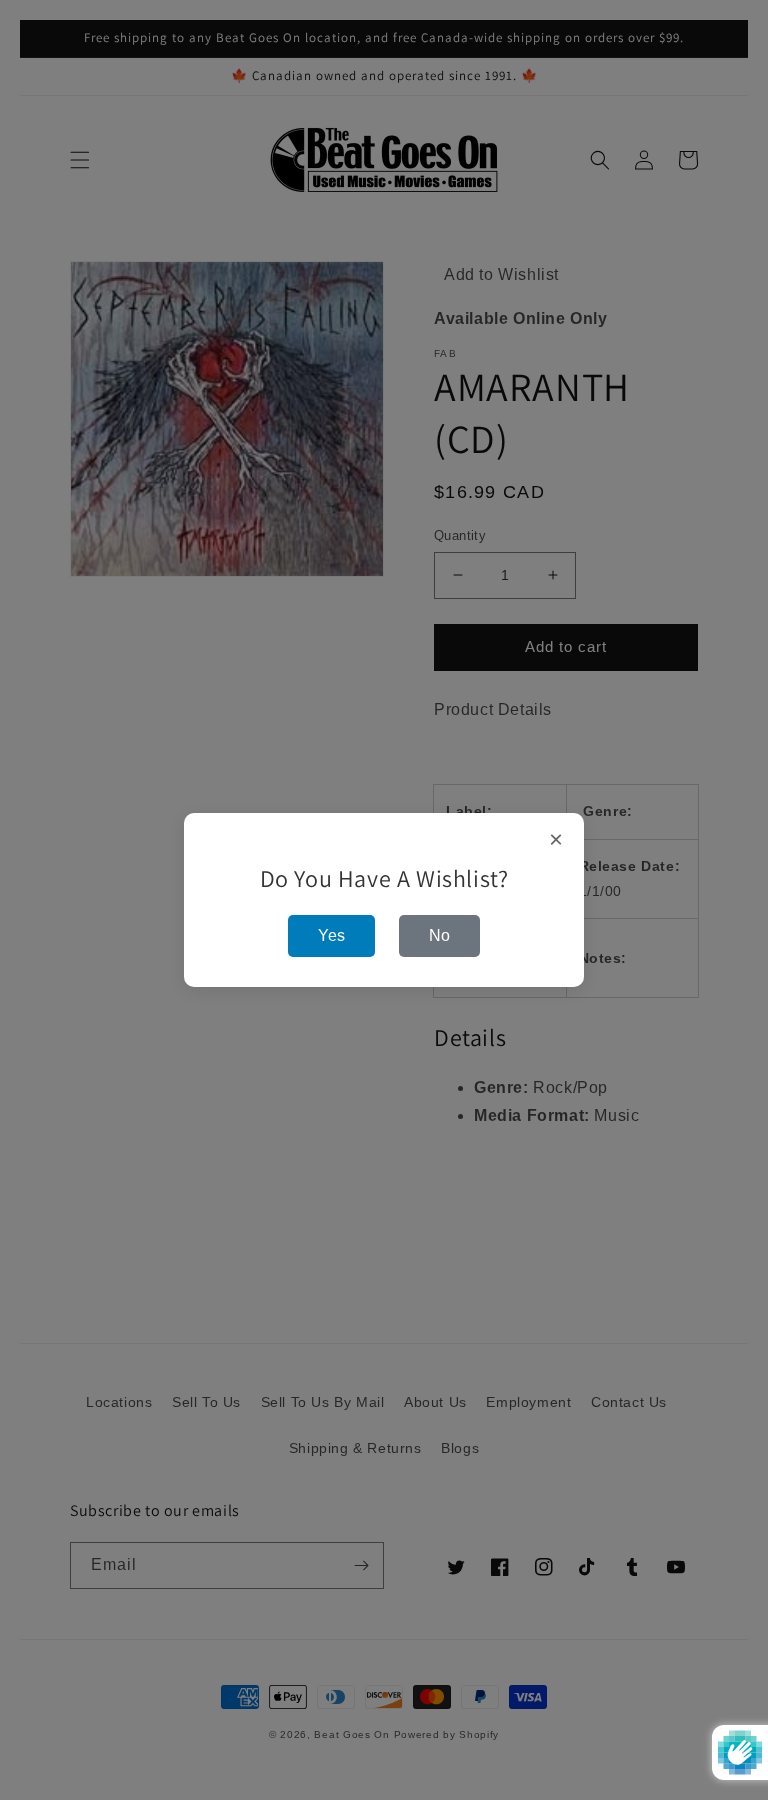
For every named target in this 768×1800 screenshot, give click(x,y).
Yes (331, 935)
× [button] (556, 840)
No (439, 935)
